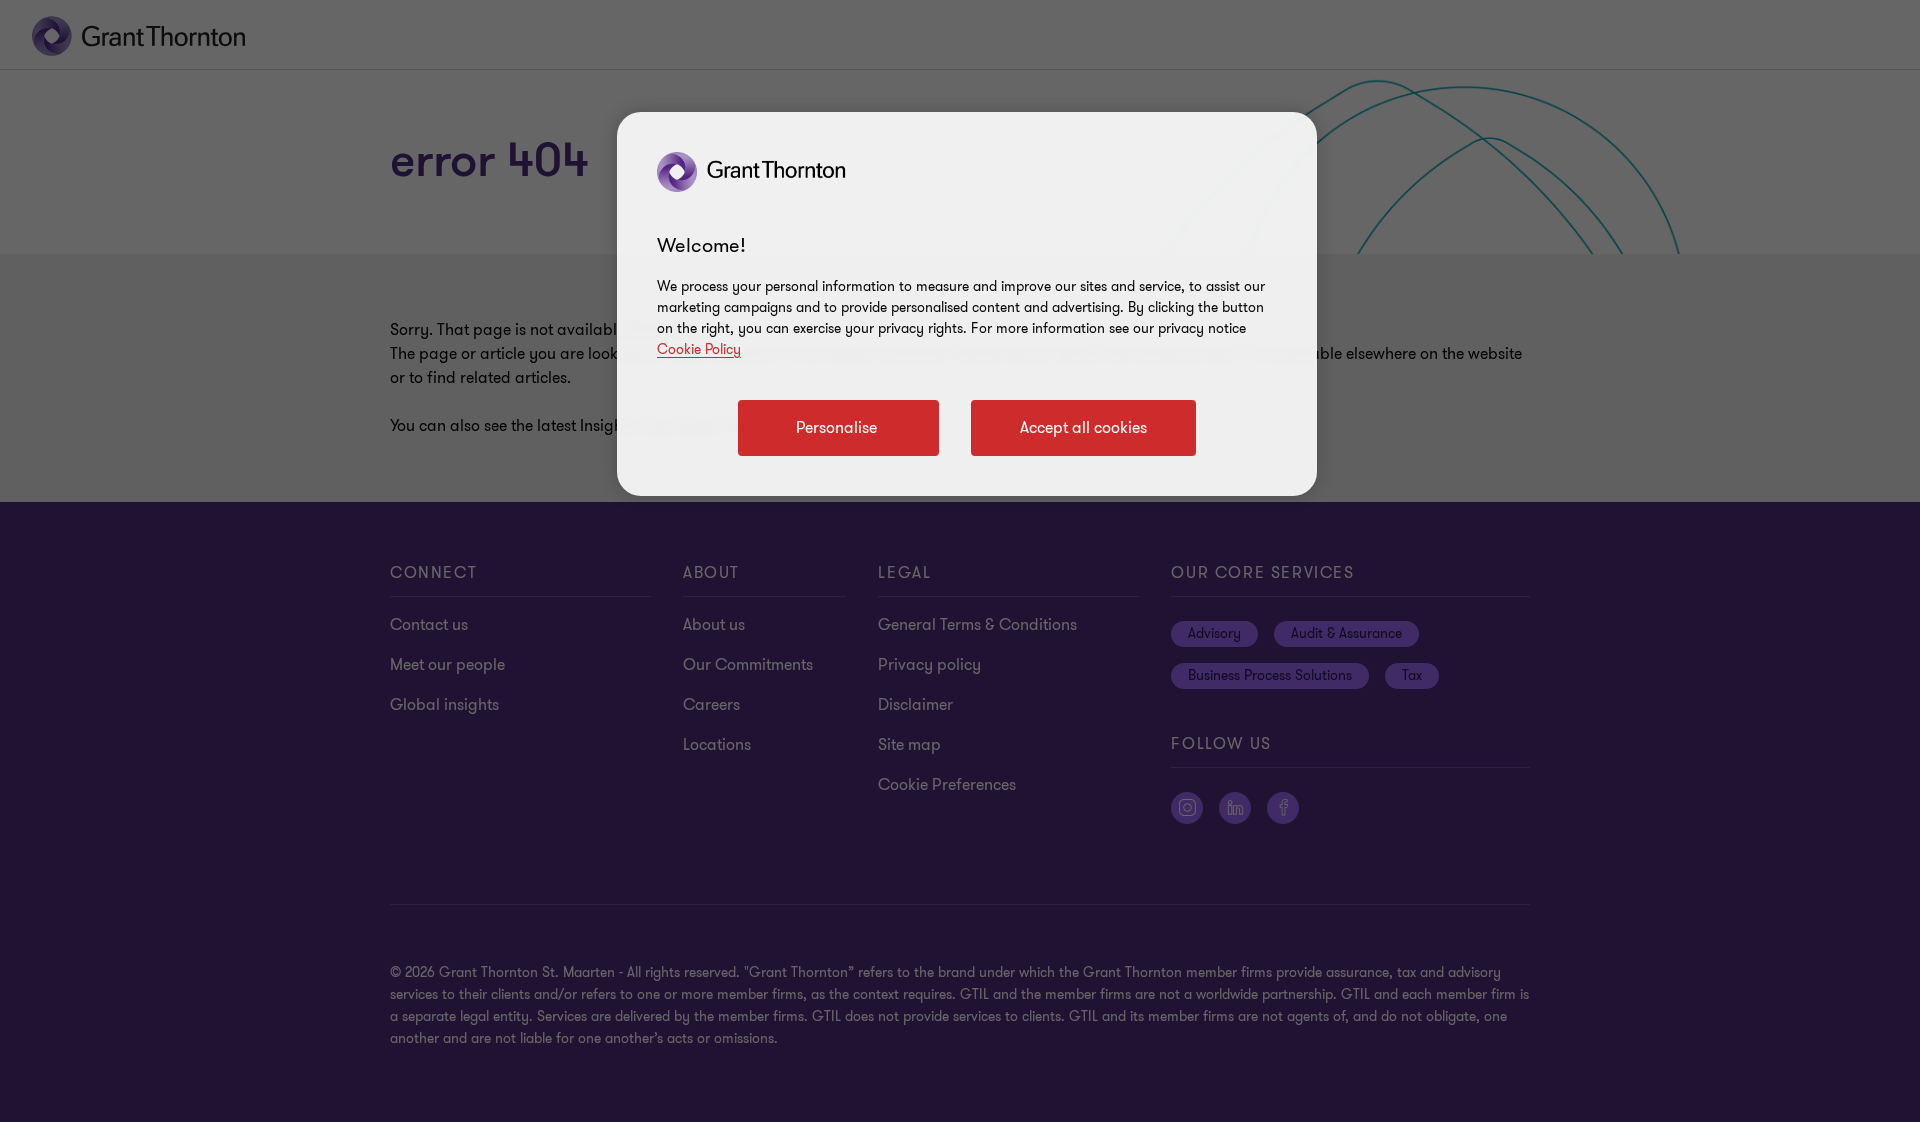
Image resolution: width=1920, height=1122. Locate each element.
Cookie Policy (699, 349)
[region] (967, 304)
